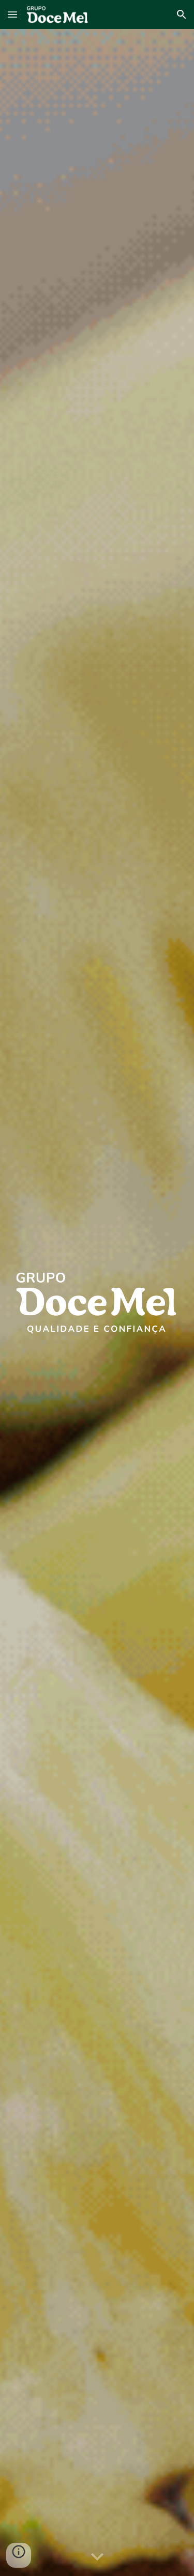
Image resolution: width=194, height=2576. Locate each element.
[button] (12, 14)
